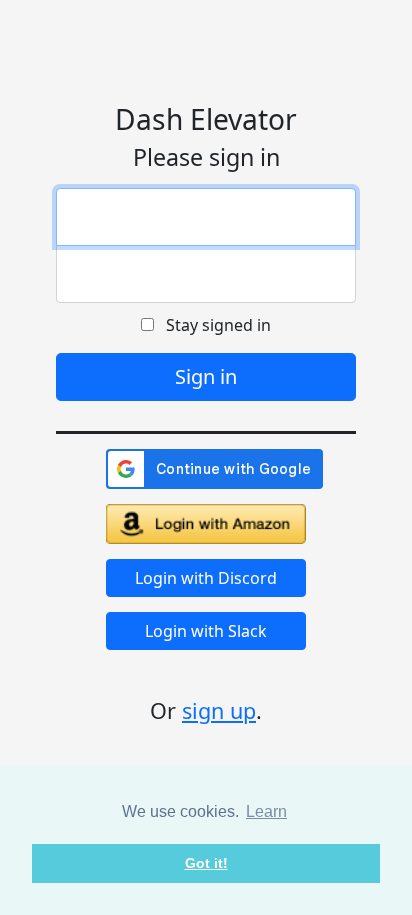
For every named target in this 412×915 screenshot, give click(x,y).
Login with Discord (206, 578)
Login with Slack (206, 631)
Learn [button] (266, 811)
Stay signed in (212, 325)
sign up (219, 710)
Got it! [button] (206, 863)
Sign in (206, 376)
